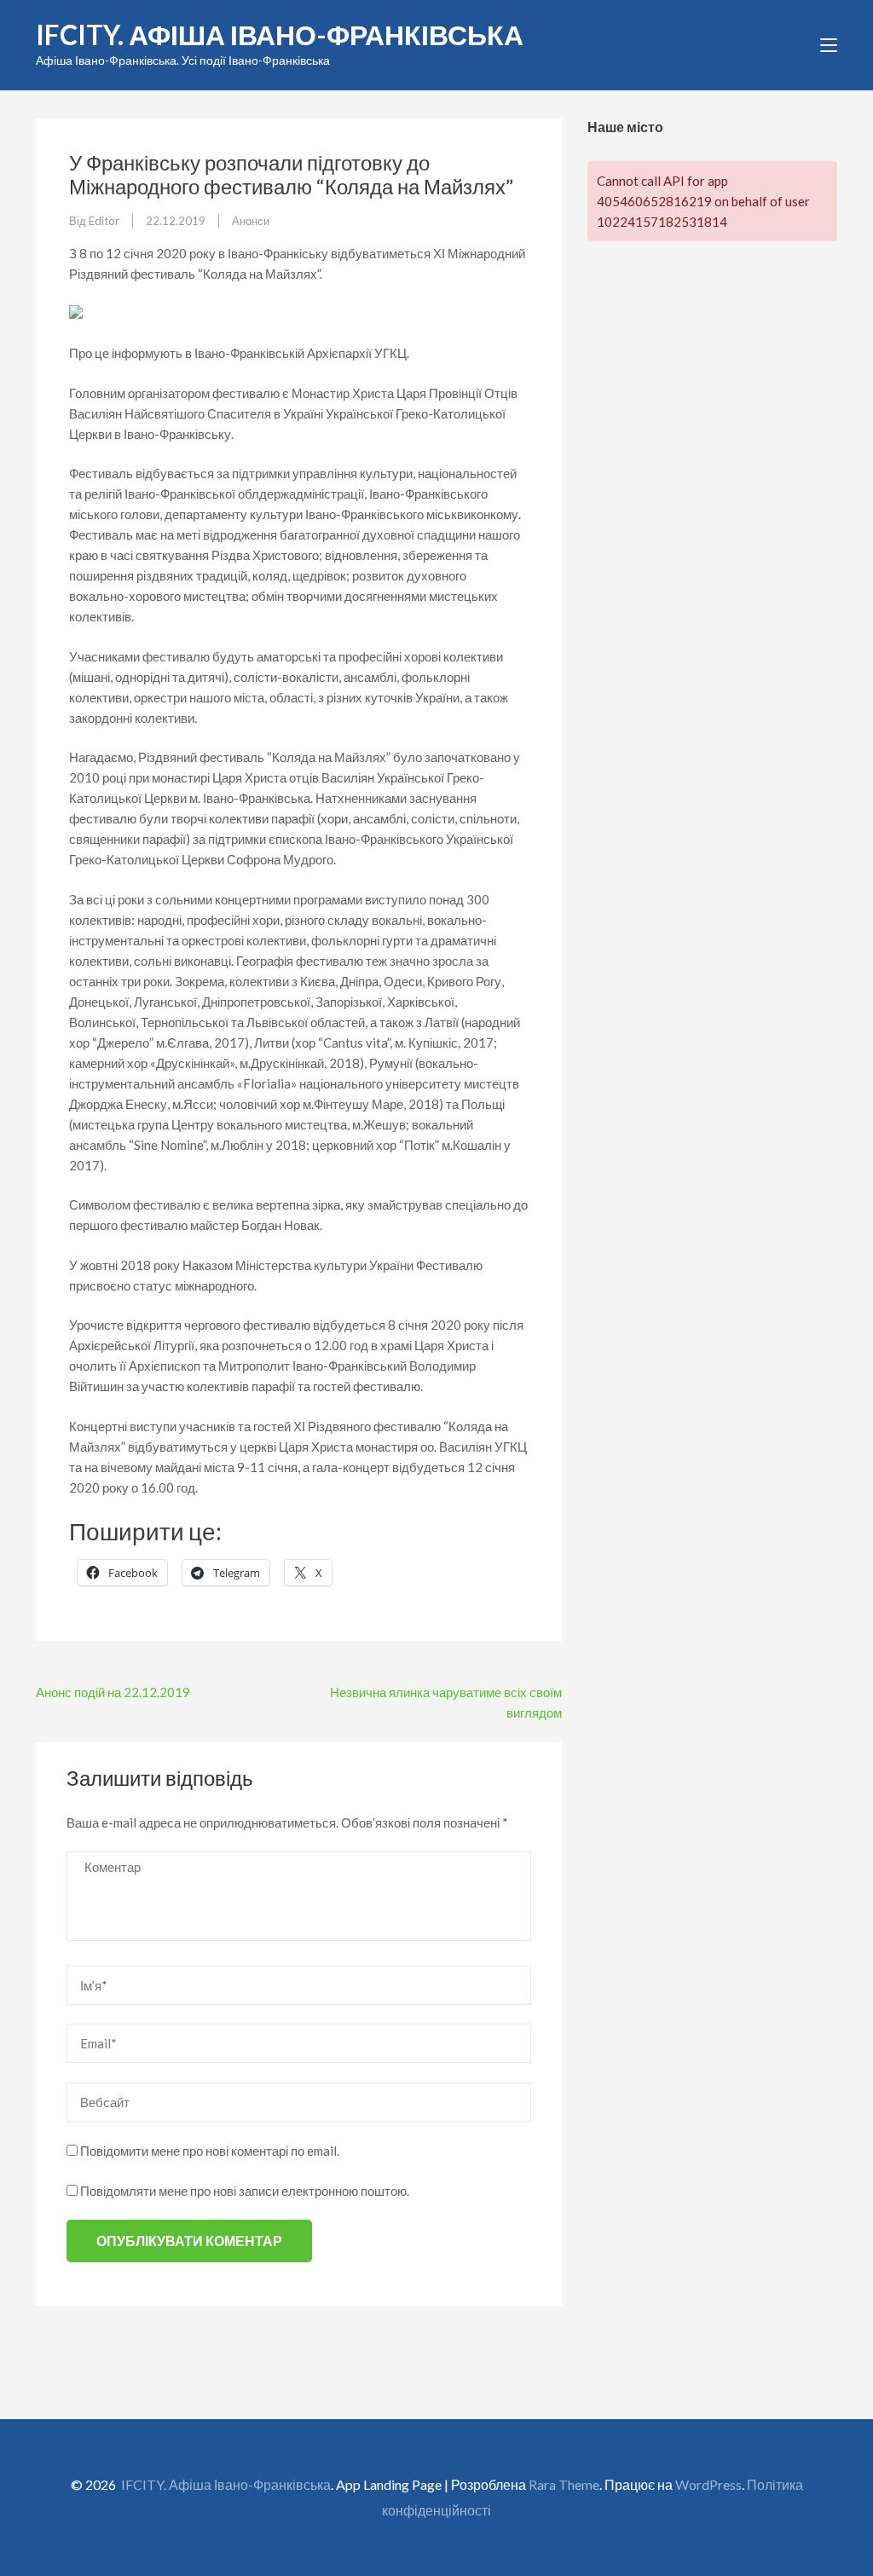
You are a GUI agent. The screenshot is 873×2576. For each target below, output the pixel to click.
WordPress (708, 2484)
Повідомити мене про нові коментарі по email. (210, 2151)
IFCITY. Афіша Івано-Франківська (280, 35)
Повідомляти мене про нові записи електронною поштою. (245, 2191)
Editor (104, 221)
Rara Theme (564, 2484)
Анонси (251, 221)
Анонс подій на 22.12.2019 (113, 1692)
